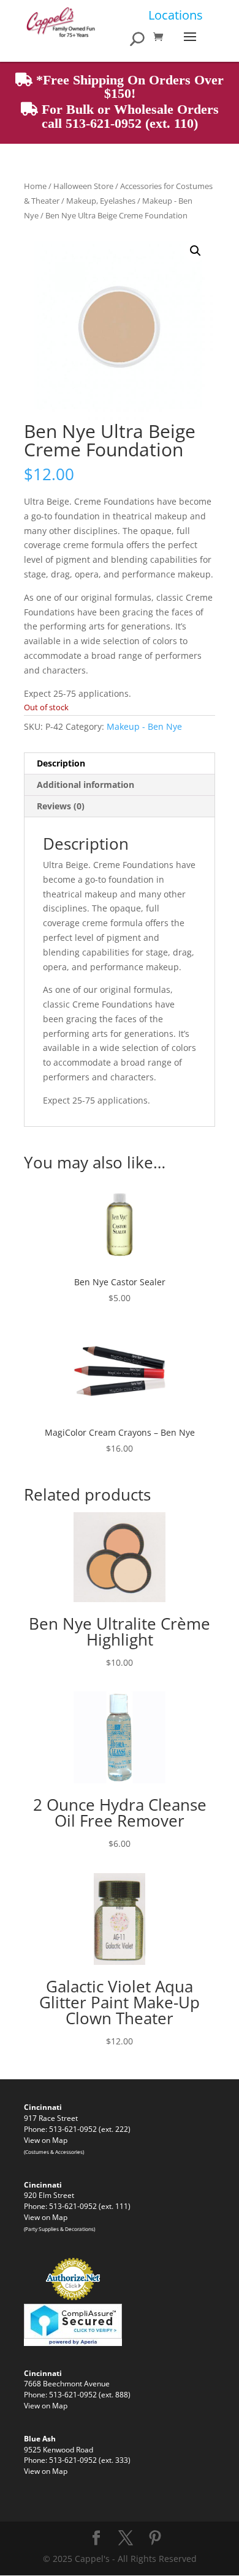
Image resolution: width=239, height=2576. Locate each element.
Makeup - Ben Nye (144, 726)
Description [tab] (61, 763)
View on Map (46, 2140)
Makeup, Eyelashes (101, 201)
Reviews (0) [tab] (61, 806)
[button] (195, 251)
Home (35, 186)
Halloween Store (83, 186)
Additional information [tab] (85, 785)
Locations (176, 15)
